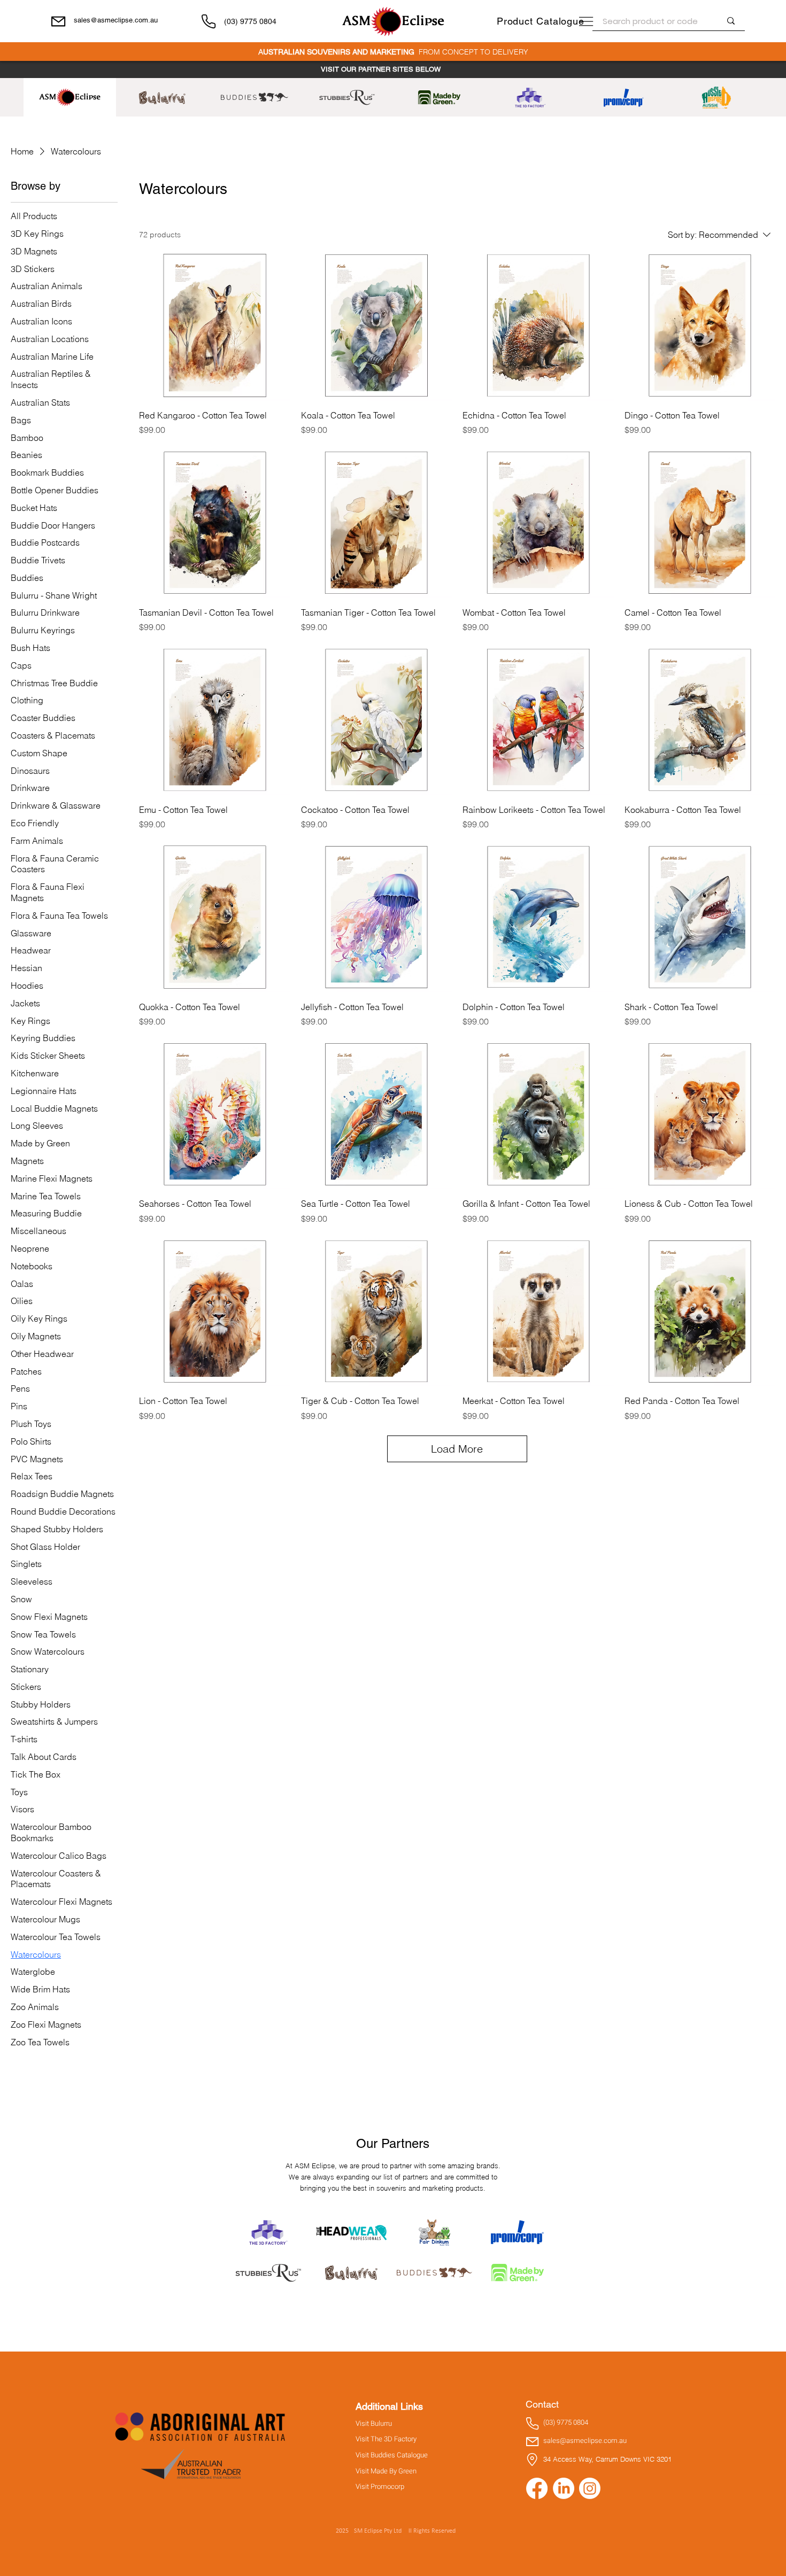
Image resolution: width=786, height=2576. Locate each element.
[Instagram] (590, 2488)
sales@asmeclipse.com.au (116, 20)
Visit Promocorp (380, 2487)
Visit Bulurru (374, 2424)
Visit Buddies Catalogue (392, 2455)
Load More (457, 1449)
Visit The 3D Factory (386, 2439)
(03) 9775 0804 (250, 21)
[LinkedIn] (564, 2488)
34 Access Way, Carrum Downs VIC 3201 (607, 2459)
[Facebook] (537, 2488)
